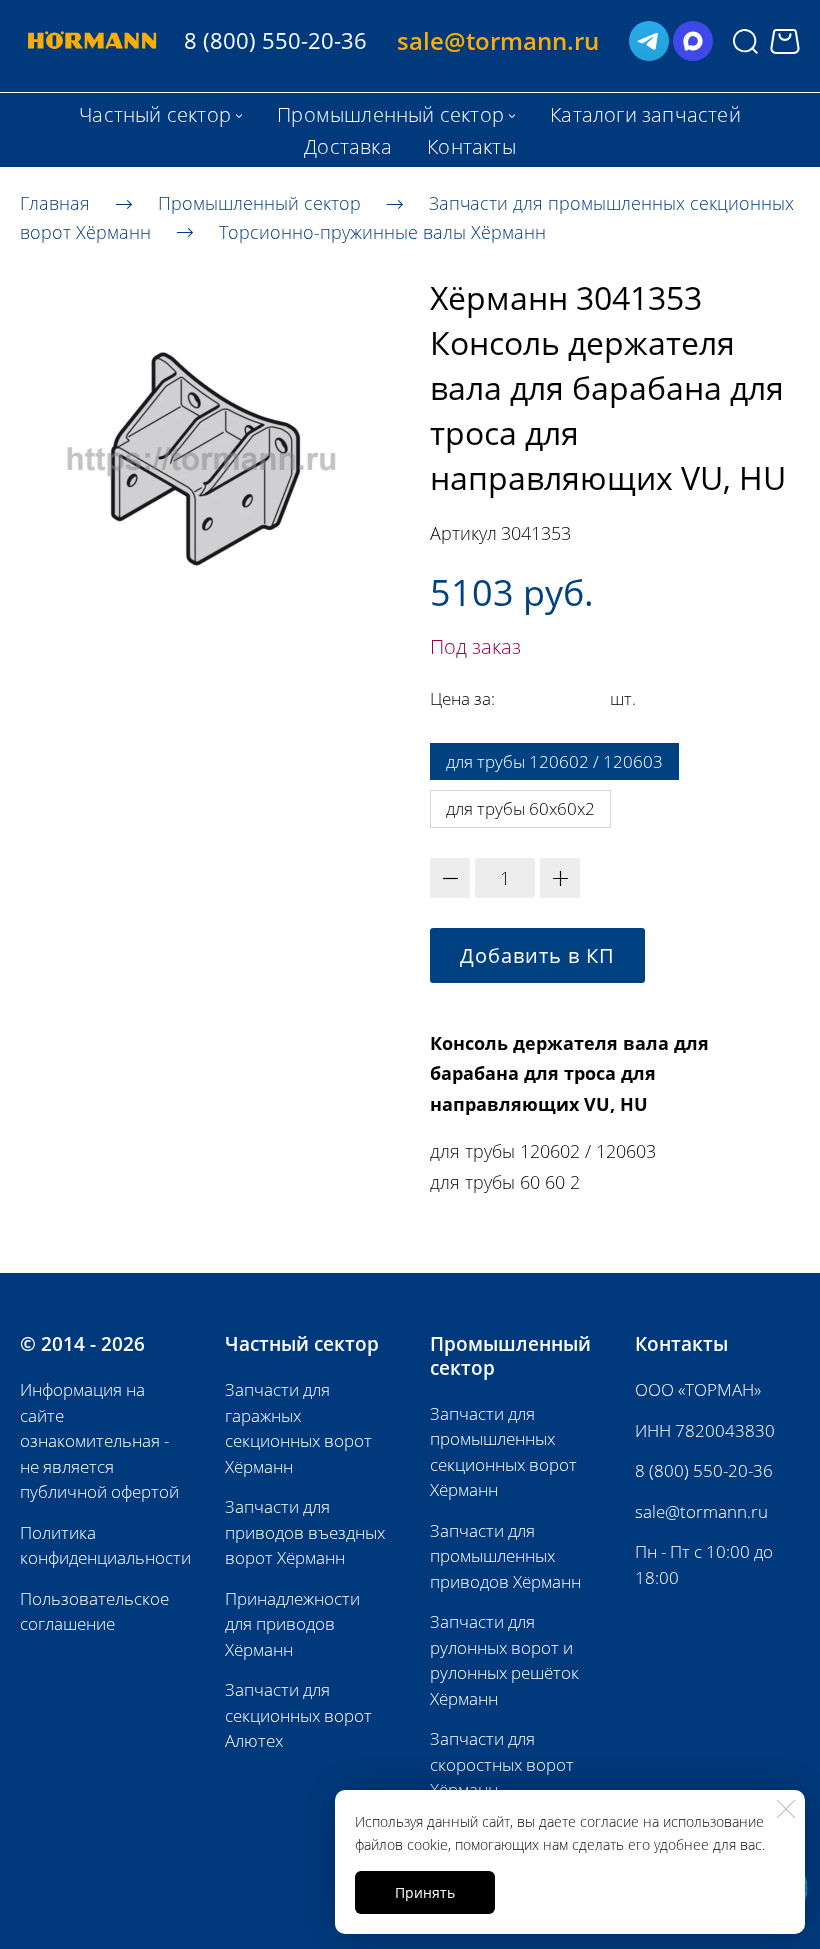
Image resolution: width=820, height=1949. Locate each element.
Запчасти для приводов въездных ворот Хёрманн (305, 1532)
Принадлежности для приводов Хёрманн (292, 1624)
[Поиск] (745, 40)
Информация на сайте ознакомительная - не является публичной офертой (99, 1440)
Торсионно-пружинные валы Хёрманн (382, 231)
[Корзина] (785, 41)
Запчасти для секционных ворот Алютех (298, 1715)
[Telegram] (649, 41)
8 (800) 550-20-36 (704, 1470)
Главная (55, 203)
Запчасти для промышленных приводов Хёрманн (505, 1556)
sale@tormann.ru (701, 1511)
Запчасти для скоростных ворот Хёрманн (502, 1764)
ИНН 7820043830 (705, 1430)
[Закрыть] (786, 1809)
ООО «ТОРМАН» (698, 1389)
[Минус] (450, 878)
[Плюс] (560, 878)
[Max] (693, 41)
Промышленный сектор (259, 203)
